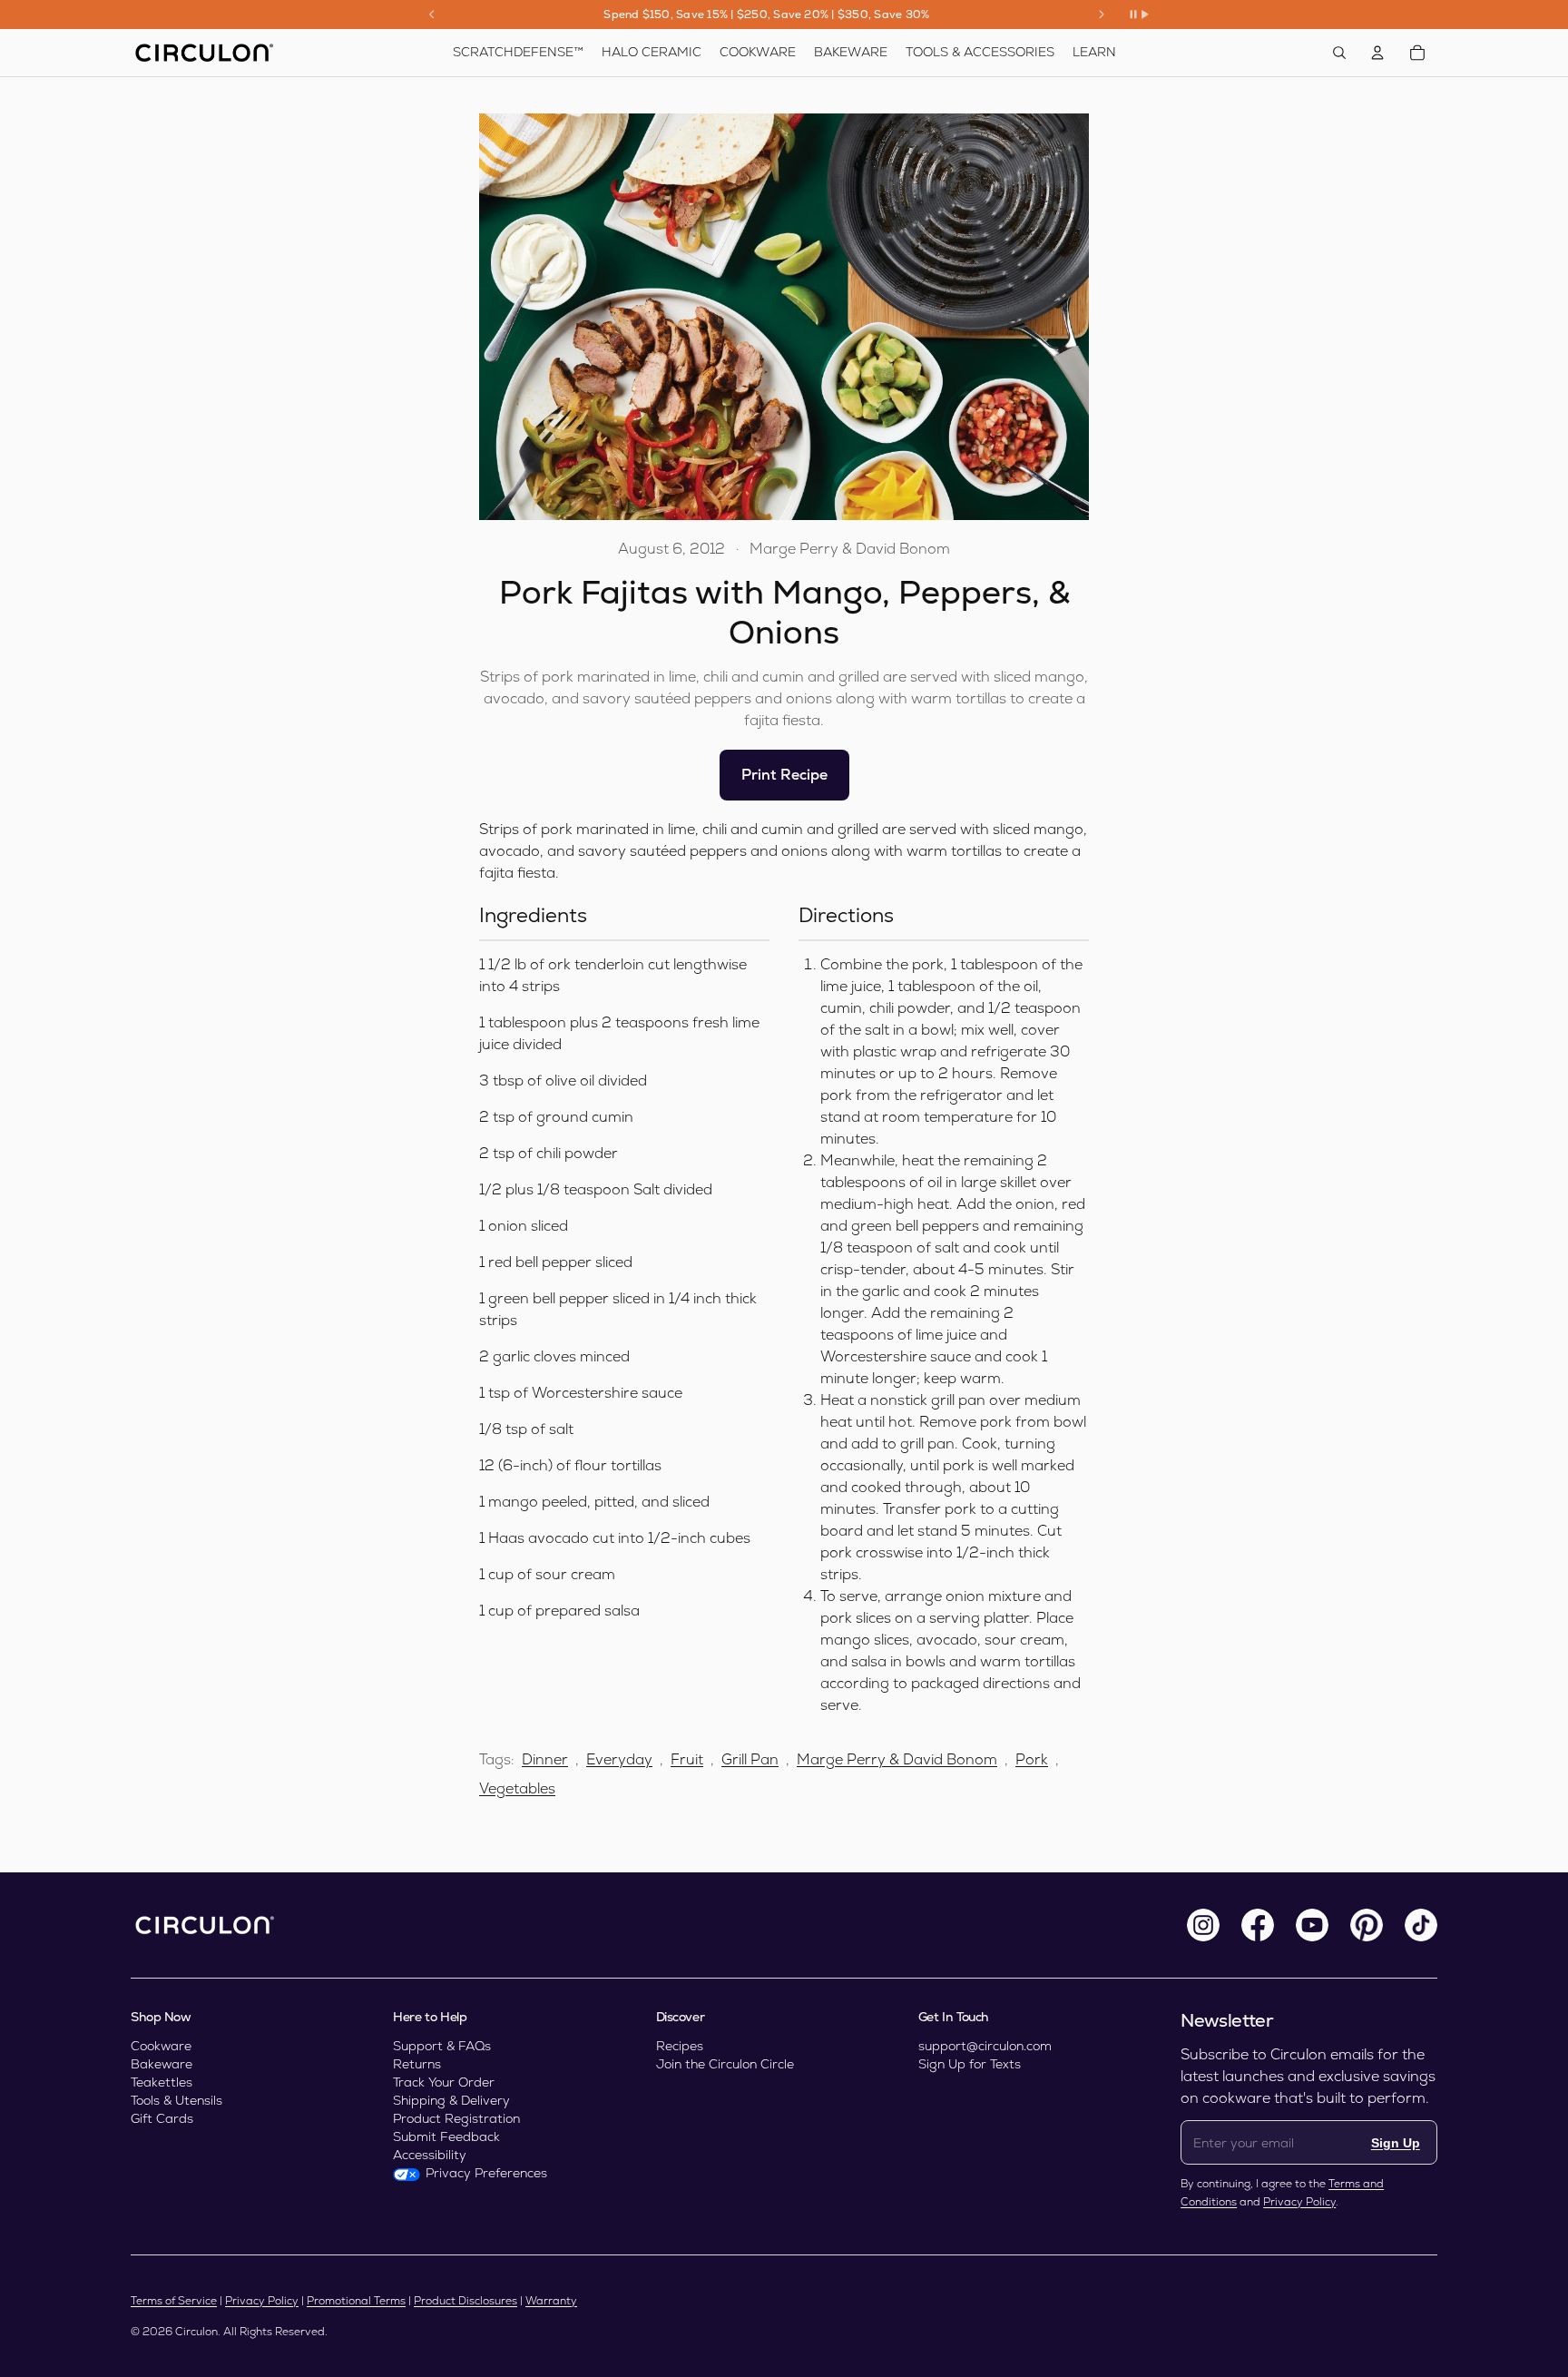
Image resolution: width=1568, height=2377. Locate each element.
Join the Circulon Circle (725, 2064)
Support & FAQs (442, 2046)
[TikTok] (1421, 1925)
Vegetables (517, 1788)
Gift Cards (162, 2118)
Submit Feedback (446, 2136)
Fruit (687, 1759)
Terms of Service (174, 2301)
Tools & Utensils (176, 2100)
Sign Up (1396, 2143)
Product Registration (456, 2118)
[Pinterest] (1367, 1925)
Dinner (545, 1759)
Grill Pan (750, 1759)
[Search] (1339, 53)
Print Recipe (784, 775)
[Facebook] (1258, 1925)
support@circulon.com (985, 2046)
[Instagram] (1203, 1925)
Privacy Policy (1299, 2202)
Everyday (619, 1759)
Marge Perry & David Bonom (897, 1759)
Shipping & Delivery (451, 2100)
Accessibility (430, 2155)
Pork (1032, 1759)
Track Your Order (444, 2082)
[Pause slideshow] (1139, 15)
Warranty (551, 2301)
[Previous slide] (432, 15)
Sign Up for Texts (970, 2064)
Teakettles (162, 2082)
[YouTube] (1312, 1925)
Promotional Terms (356, 2301)
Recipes (680, 2046)
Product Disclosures (465, 2301)
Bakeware (162, 2064)
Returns (417, 2064)
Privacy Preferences (486, 2173)
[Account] (1377, 53)
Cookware (161, 2046)
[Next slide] (1102, 15)
